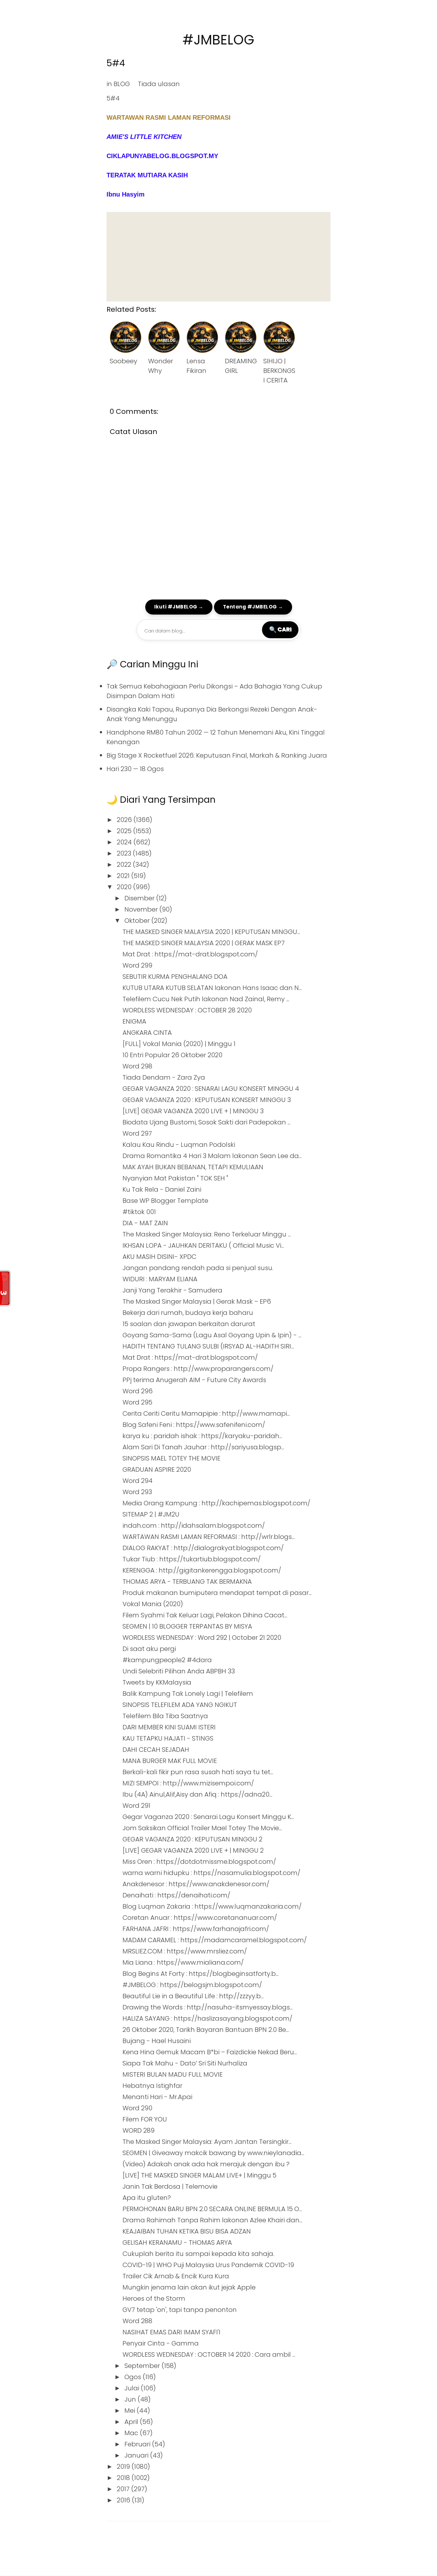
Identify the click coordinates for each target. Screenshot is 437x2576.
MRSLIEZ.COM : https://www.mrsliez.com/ (185, 1951)
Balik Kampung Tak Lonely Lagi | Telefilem (188, 1694)
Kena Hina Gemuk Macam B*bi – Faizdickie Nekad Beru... (210, 2052)
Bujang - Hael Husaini (157, 2041)
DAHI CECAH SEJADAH (156, 1750)
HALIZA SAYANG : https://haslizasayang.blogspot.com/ (207, 2018)
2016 (124, 2500)
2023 (125, 853)
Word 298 (137, 1066)
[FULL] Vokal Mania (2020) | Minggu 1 (179, 1044)
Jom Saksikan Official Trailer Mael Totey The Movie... (202, 1828)
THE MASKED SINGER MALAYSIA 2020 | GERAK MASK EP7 (204, 943)
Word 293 (137, 1492)
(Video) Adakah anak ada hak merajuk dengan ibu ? (206, 2164)
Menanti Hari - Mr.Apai (157, 2097)
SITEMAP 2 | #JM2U (151, 1514)
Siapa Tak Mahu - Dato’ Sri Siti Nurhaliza (185, 2063)
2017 (124, 2489)
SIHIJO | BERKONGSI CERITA (279, 371)
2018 (124, 2478)
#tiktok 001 (139, 1212)
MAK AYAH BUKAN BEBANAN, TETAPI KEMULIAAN (193, 1167)
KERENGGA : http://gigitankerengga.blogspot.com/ (202, 1570)
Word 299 (137, 965)
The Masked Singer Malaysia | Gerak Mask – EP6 (197, 1301)
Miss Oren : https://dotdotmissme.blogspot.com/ (199, 1862)
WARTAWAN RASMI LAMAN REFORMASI (169, 117)
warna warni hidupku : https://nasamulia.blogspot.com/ (211, 1873)
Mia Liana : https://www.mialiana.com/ (183, 1962)
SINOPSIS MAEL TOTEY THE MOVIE (171, 1458)
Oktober (138, 921)
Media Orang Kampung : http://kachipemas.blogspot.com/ (216, 1503)
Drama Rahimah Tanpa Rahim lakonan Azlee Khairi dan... (212, 2220)
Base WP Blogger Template (165, 1201)
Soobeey (123, 361)
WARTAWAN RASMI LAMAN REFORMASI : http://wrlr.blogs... (209, 1537)
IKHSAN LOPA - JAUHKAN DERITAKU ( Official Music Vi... (203, 1245)
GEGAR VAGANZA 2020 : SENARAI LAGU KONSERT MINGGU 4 (211, 1089)
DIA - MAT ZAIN (145, 1223)
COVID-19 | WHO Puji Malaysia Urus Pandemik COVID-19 (208, 2265)
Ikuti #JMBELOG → (179, 607)
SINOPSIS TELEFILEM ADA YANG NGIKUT (180, 1705)
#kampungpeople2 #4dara (167, 1660)
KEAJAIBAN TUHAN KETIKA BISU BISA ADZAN (187, 2231)
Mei (131, 2411)
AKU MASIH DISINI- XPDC (159, 1257)
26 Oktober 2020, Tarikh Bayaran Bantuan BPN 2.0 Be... (206, 2030)
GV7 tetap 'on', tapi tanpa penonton (180, 2310)
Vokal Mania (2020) (153, 1604)
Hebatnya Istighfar (152, 2086)
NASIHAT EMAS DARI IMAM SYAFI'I (171, 2332)
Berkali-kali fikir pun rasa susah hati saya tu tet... (198, 1772)
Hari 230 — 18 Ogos (135, 769)
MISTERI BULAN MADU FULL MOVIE (173, 2074)
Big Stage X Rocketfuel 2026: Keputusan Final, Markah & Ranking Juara (217, 755)
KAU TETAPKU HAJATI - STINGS (168, 1738)
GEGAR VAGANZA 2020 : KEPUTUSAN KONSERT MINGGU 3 (207, 1100)
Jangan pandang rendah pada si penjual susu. (198, 1268)
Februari (138, 2444)
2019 (124, 2467)
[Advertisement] (219, 257)
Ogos (134, 2377)
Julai (133, 2388)
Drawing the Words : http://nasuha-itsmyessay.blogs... (208, 2007)
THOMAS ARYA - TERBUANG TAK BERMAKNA (187, 1582)
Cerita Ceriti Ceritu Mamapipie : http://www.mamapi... (206, 1413)
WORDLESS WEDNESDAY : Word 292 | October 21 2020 (202, 1638)
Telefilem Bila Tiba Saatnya (165, 1716)
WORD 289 (139, 2130)
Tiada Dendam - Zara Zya (164, 1077)
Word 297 (137, 1133)
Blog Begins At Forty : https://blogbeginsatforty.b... (201, 1974)
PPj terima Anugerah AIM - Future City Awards (194, 1380)
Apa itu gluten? (147, 2198)
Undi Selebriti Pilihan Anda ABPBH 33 (179, 1671)
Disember (140, 898)
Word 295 (137, 1402)
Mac (132, 2433)
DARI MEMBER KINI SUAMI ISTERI (169, 1727)
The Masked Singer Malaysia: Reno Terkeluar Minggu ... (207, 1234)
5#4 (116, 63)
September (143, 2366)
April (132, 2422)
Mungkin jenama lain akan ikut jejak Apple (189, 2287)
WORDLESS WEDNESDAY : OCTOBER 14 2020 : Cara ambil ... (209, 2355)
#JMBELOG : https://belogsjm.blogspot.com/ (192, 1985)
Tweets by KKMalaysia (157, 1682)
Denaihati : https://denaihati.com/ (176, 1895)
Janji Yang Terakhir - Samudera (172, 1290)
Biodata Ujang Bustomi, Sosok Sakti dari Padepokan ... (207, 1122)
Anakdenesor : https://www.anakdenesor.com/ (196, 1884)
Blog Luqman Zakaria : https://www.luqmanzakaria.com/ (212, 1906)
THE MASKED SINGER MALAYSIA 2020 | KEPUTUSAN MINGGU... (211, 932)
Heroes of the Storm (154, 2298)
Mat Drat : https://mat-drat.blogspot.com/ (190, 954)
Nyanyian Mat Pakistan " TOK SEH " (175, 1178)
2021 (124, 876)
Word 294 (138, 1481)
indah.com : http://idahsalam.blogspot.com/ (194, 1525)
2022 (125, 865)
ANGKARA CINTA (147, 1033)
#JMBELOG (219, 40)
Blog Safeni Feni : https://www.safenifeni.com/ (194, 1425)
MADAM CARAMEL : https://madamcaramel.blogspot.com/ (215, 1940)
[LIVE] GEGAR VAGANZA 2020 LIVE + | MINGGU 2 (193, 1850)
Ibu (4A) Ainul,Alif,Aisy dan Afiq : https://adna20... (197, 1794)
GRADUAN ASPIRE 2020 (157, 1469)
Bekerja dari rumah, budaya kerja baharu (188, 1313)
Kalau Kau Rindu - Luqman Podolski (179, 1145)
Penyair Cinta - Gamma (161, 2343)
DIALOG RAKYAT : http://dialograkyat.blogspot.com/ (203, 1548)
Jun (131, 2399)
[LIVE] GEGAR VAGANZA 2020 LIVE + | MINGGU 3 (193, 1111)
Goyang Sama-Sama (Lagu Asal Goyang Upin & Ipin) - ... (212, 1335)
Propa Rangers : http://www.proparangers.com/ (198, 1369)
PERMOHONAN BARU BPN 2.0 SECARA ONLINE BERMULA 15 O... (212, 2209)
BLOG (122, 84)
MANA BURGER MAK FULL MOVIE (170, 1761)
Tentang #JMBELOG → (253, 607)
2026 (125, 820)
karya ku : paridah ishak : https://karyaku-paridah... (202, 1436)
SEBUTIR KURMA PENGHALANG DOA (175, 977)
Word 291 (136, 1806)
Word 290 (137, 2108)
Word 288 (137, 2321)
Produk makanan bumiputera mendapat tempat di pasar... (217, 1593)
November (142, 909)
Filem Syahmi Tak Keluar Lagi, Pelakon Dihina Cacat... (205, 1615)
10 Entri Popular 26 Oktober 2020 (172, 1055)
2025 (125, 831)
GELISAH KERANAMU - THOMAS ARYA (177, 2242)
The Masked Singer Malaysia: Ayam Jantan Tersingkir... (207, 2142)
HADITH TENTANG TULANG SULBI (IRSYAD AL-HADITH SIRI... (208, 1346)
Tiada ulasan (159, 84)
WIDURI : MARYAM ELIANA (160, 1279)
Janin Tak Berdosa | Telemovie (170, 2186)
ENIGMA (134, 1021)
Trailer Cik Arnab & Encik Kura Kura (176, 2276)
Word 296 (138, 1391)
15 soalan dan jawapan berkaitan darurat (189, 1324)
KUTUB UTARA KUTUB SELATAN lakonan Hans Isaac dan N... (212, 988)
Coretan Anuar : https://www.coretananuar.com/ (200, 1918)
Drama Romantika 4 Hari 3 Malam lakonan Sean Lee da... (212, 1156)
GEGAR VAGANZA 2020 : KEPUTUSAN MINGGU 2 (192, 1839)
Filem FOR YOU (145, 2119)
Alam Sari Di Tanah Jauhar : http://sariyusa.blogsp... (203, 1447)
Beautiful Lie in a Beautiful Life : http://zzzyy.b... (193, 1996)
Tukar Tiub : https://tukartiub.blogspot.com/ (192, 1559)
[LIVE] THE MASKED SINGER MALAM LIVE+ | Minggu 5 (199, 2175)
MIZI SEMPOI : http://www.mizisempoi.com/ (188, 1783)
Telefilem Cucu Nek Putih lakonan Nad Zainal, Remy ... (206, 999)
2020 (125, 887)
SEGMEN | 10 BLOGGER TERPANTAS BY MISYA (187, 1626)
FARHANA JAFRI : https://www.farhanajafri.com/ (196, 1929)
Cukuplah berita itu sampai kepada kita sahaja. (198, 2254)
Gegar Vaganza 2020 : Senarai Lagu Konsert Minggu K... (208, 1817)
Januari (137, 2455)
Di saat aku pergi (149, 1649)
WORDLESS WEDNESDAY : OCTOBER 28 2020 (187, 1010)
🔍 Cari (280, 629)
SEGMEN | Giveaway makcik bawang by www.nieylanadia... (213, 2153)
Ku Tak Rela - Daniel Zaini (162, 1189)
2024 (125, 842)
